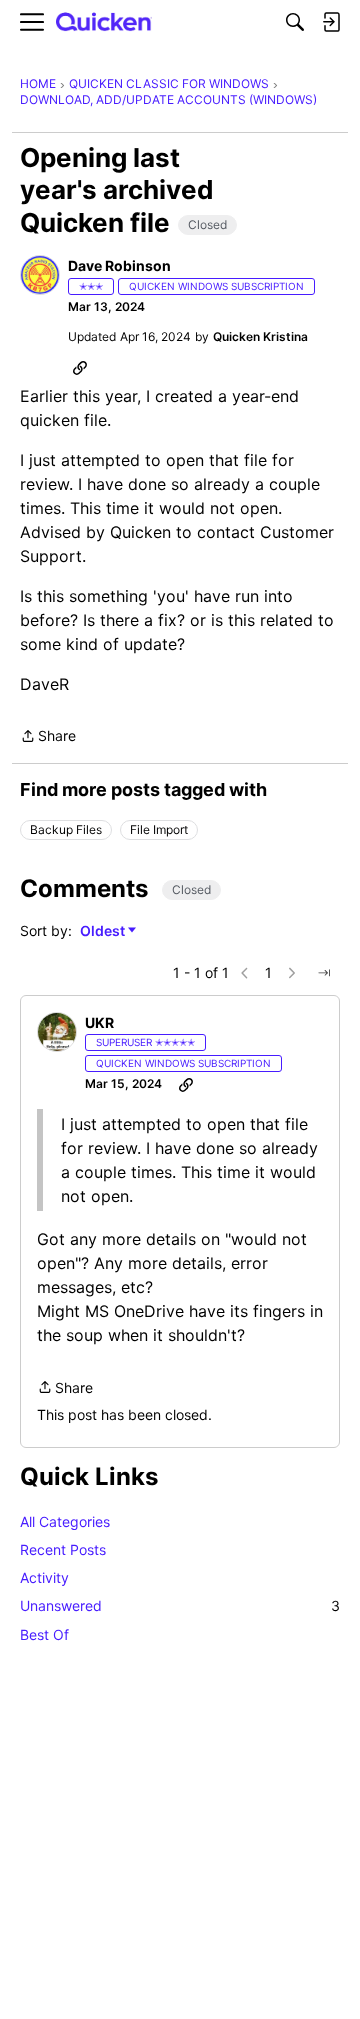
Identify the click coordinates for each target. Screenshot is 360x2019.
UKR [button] (99, 1022)
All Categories (65, 1521)
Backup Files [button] (66, 829)
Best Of (44, 1634)
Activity (44, 1577)
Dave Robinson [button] (119, 265)
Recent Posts (63, 1549)
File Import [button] (159, 829)
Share (48, 737)
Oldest (104, 931)
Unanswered (180, 1605)
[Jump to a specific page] (324, 973)
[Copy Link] (80, 367)
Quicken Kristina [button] (260, 336)
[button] (40, 275)
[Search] (295, 22)
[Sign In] (331, 22)
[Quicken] (104, 22)
